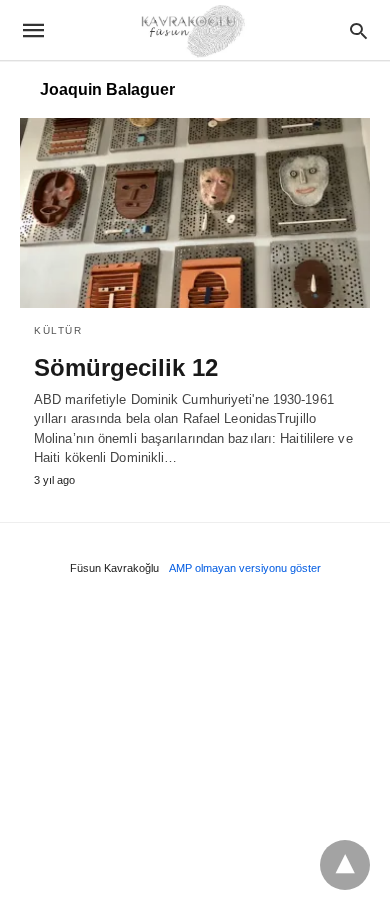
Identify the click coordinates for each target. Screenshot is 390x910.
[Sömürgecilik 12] (195, 213)
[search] (358, 30)
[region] (195, 749)
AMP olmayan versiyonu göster (245, 568)
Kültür (58, 330)
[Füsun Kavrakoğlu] (194, 29)
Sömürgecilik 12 (126, 367)
